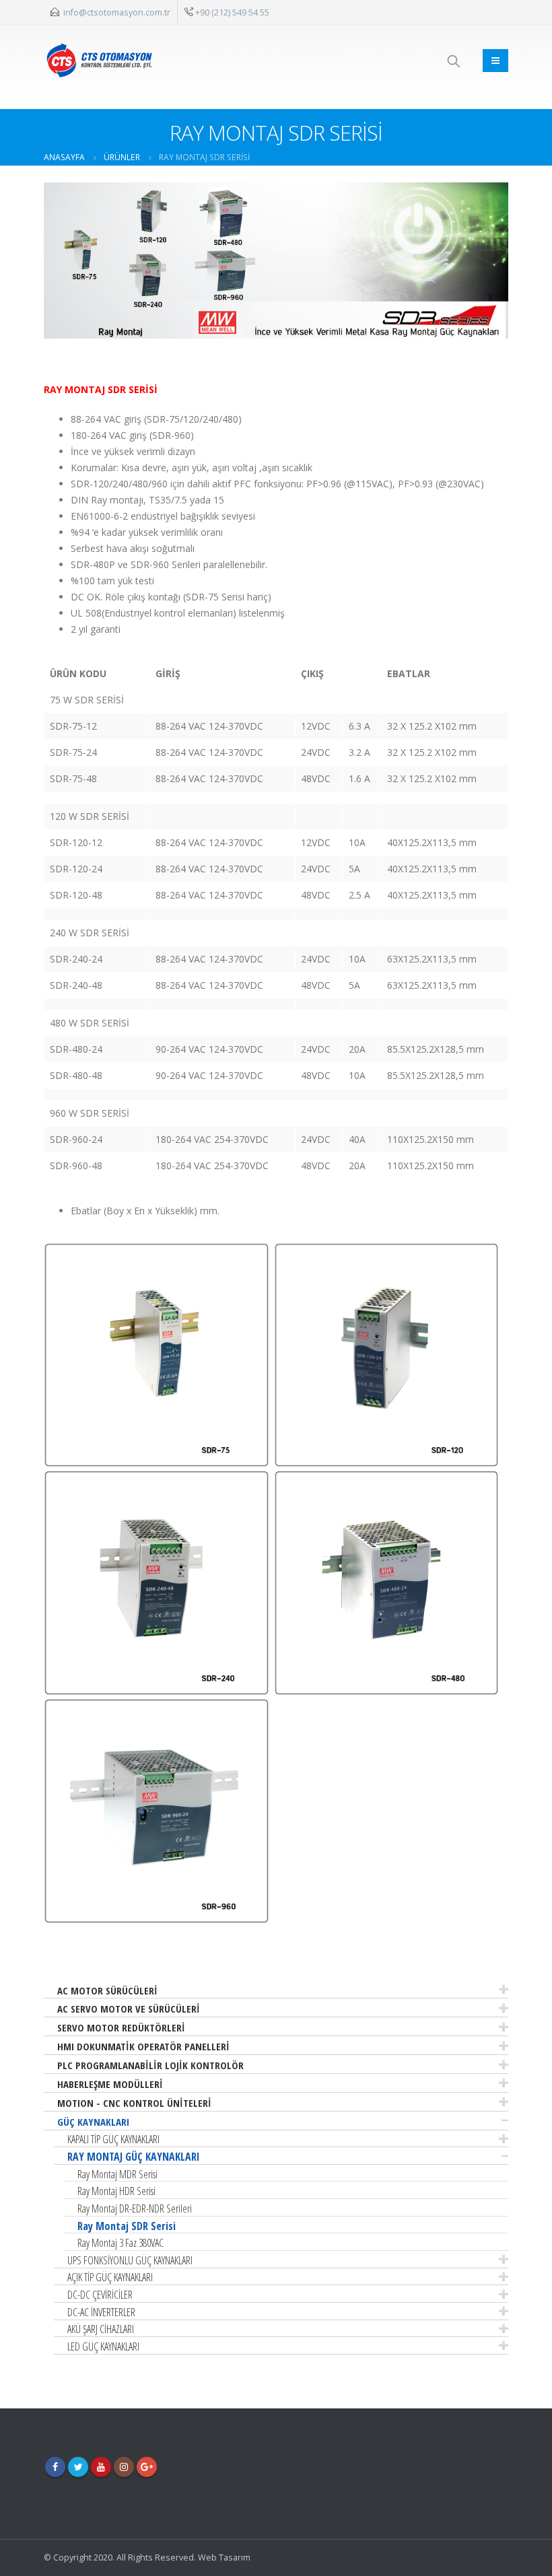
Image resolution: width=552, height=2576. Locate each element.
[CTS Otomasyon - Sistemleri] (99, 60)
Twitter (78, 2467)
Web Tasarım (224, 2557)
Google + (147, 2467)
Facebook (55, 2467)
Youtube (101, 2467)
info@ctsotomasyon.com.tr (117, 12)
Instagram (124, 2467)
